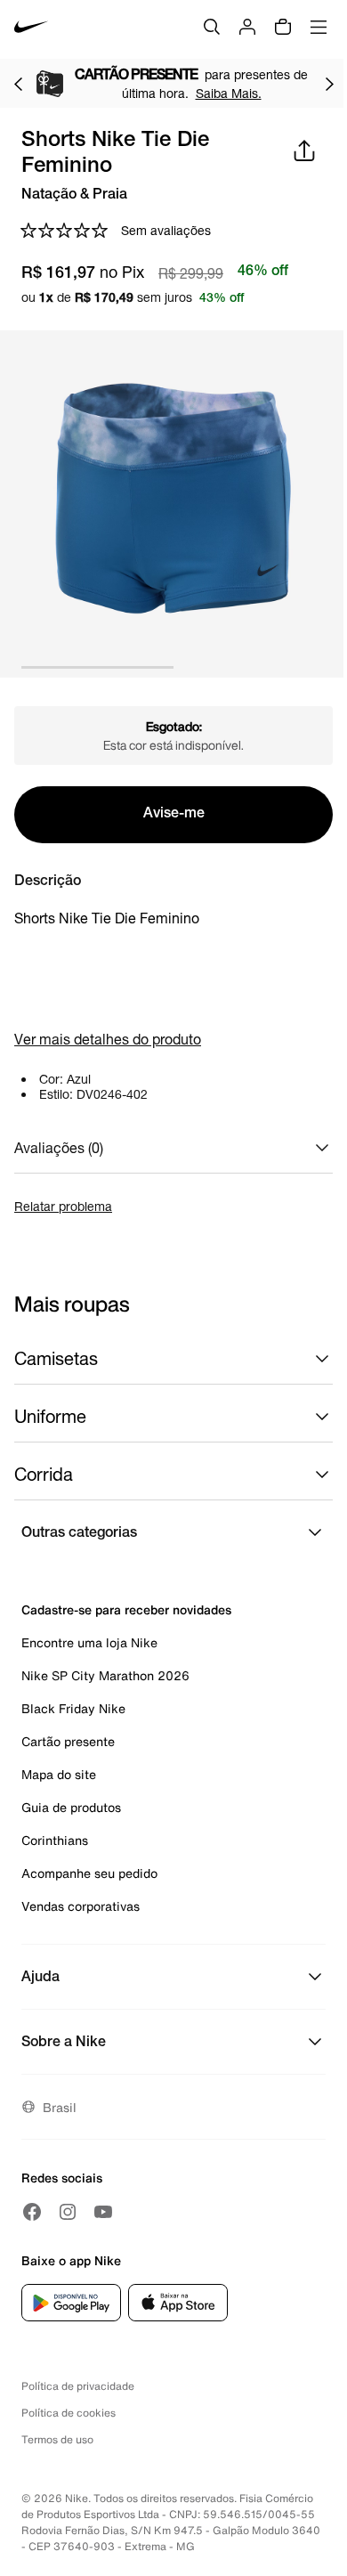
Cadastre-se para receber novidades (126, 1609)
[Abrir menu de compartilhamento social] (304, 150)
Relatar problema (63, 1206)
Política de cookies (69, 2413)
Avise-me (174, 815)
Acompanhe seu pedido (89, 1873)
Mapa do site (59, 1774)
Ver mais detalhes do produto (108, 1039)
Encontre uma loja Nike (89, 1642)
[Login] (247, 27)
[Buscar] (212, 27)
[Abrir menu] (319, 27)
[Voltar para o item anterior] (18, 84)
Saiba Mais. (229, 93)
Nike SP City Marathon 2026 (105, 1675)
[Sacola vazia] (283, 27)
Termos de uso (57, 2439)
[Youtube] (103, 2212)
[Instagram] (68, 2212)
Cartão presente (68, 1741)
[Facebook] (32, 2212)
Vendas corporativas (81, 1906)
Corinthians (55, 1840)
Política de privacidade (78, 2386)
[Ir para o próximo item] (329, 84)
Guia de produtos (71, 1807)
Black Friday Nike (73, 1708)
